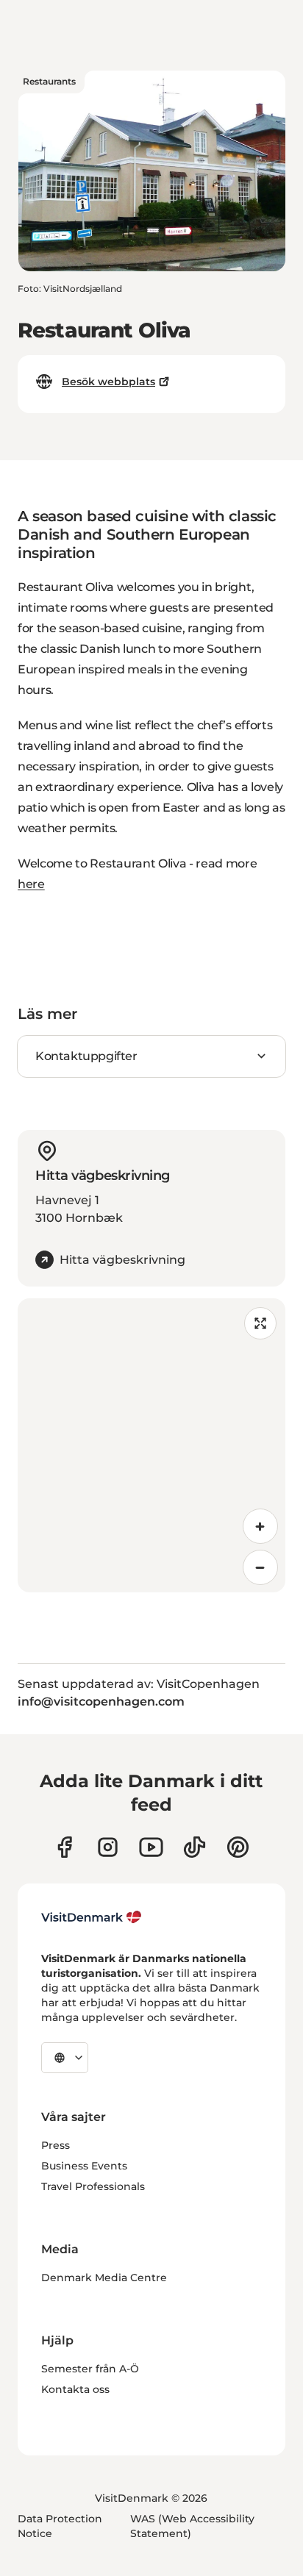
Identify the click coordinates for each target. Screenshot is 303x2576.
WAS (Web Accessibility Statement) (192, 2526)
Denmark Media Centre (104, 2278)
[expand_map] (260, 1323)
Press (56, 2145)
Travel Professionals (93, 2186)
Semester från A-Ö (90, 2369)
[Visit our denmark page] (64, 1847)
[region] (151, 1445)
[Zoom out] (260, 1567)
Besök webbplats (108, 382)
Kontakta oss (75, 2389)
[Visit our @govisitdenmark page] (195, 1847)
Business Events (84, 2166)
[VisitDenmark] (92, 1917)
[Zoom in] (260, 1526)
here (31, 884)
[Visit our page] (108, 1847)
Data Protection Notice (60, 2526)
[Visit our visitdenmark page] (151, 1847)
